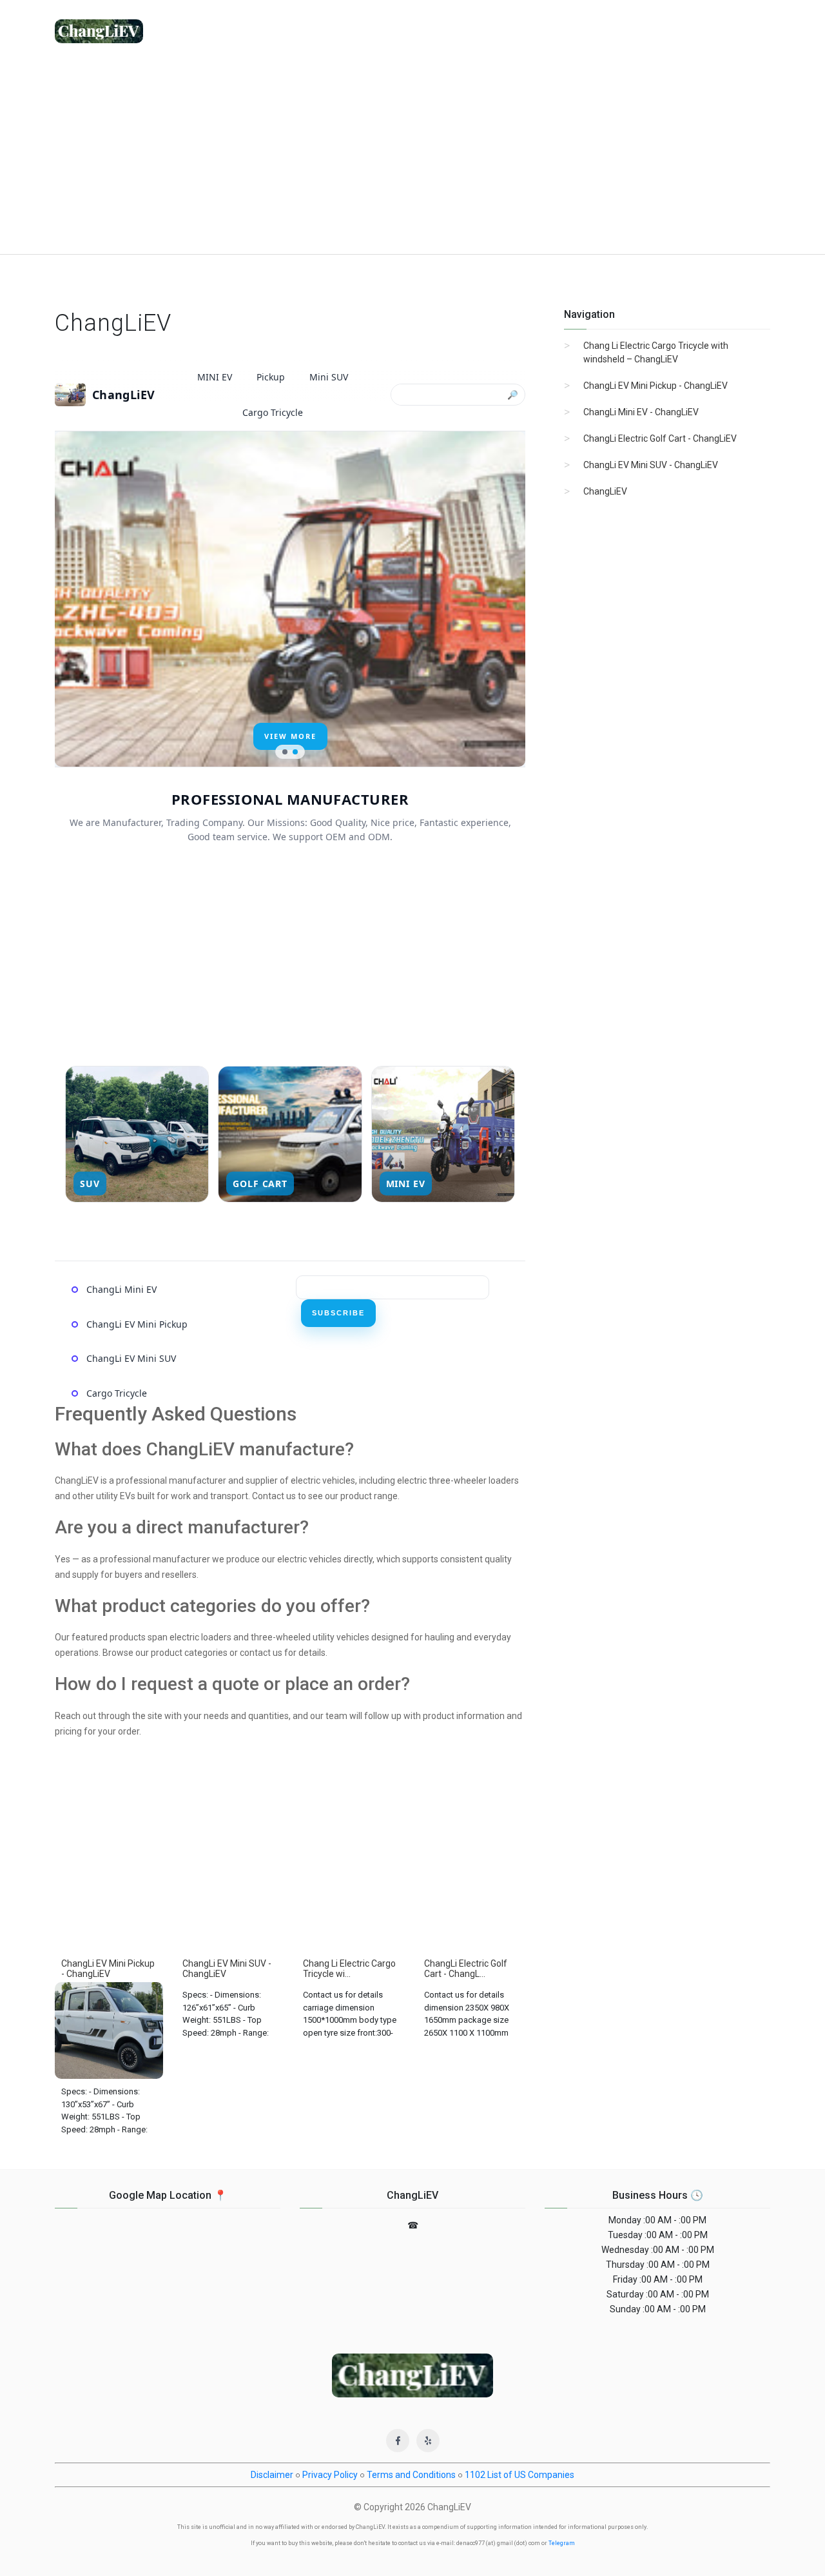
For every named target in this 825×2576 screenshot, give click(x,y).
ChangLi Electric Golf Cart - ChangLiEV (660, 438)
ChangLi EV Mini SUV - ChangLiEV (651, 465)
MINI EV (215, 377)
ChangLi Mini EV (121, 1289)
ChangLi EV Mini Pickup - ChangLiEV (655, 386)
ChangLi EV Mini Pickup (137, 1324)
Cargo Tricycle (273, 412)
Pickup (271, 377)
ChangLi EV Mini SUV (131, 1358)
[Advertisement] (412, 157)
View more (290, 736)
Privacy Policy (330, 2475)
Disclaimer (272, 2475)
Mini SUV (329, 377)
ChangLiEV (605, 491)
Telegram (562, 2543)
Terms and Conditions (411, 2475)
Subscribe (338, 1313)
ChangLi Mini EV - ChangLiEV (641, 412)
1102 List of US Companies (519, 2475)
